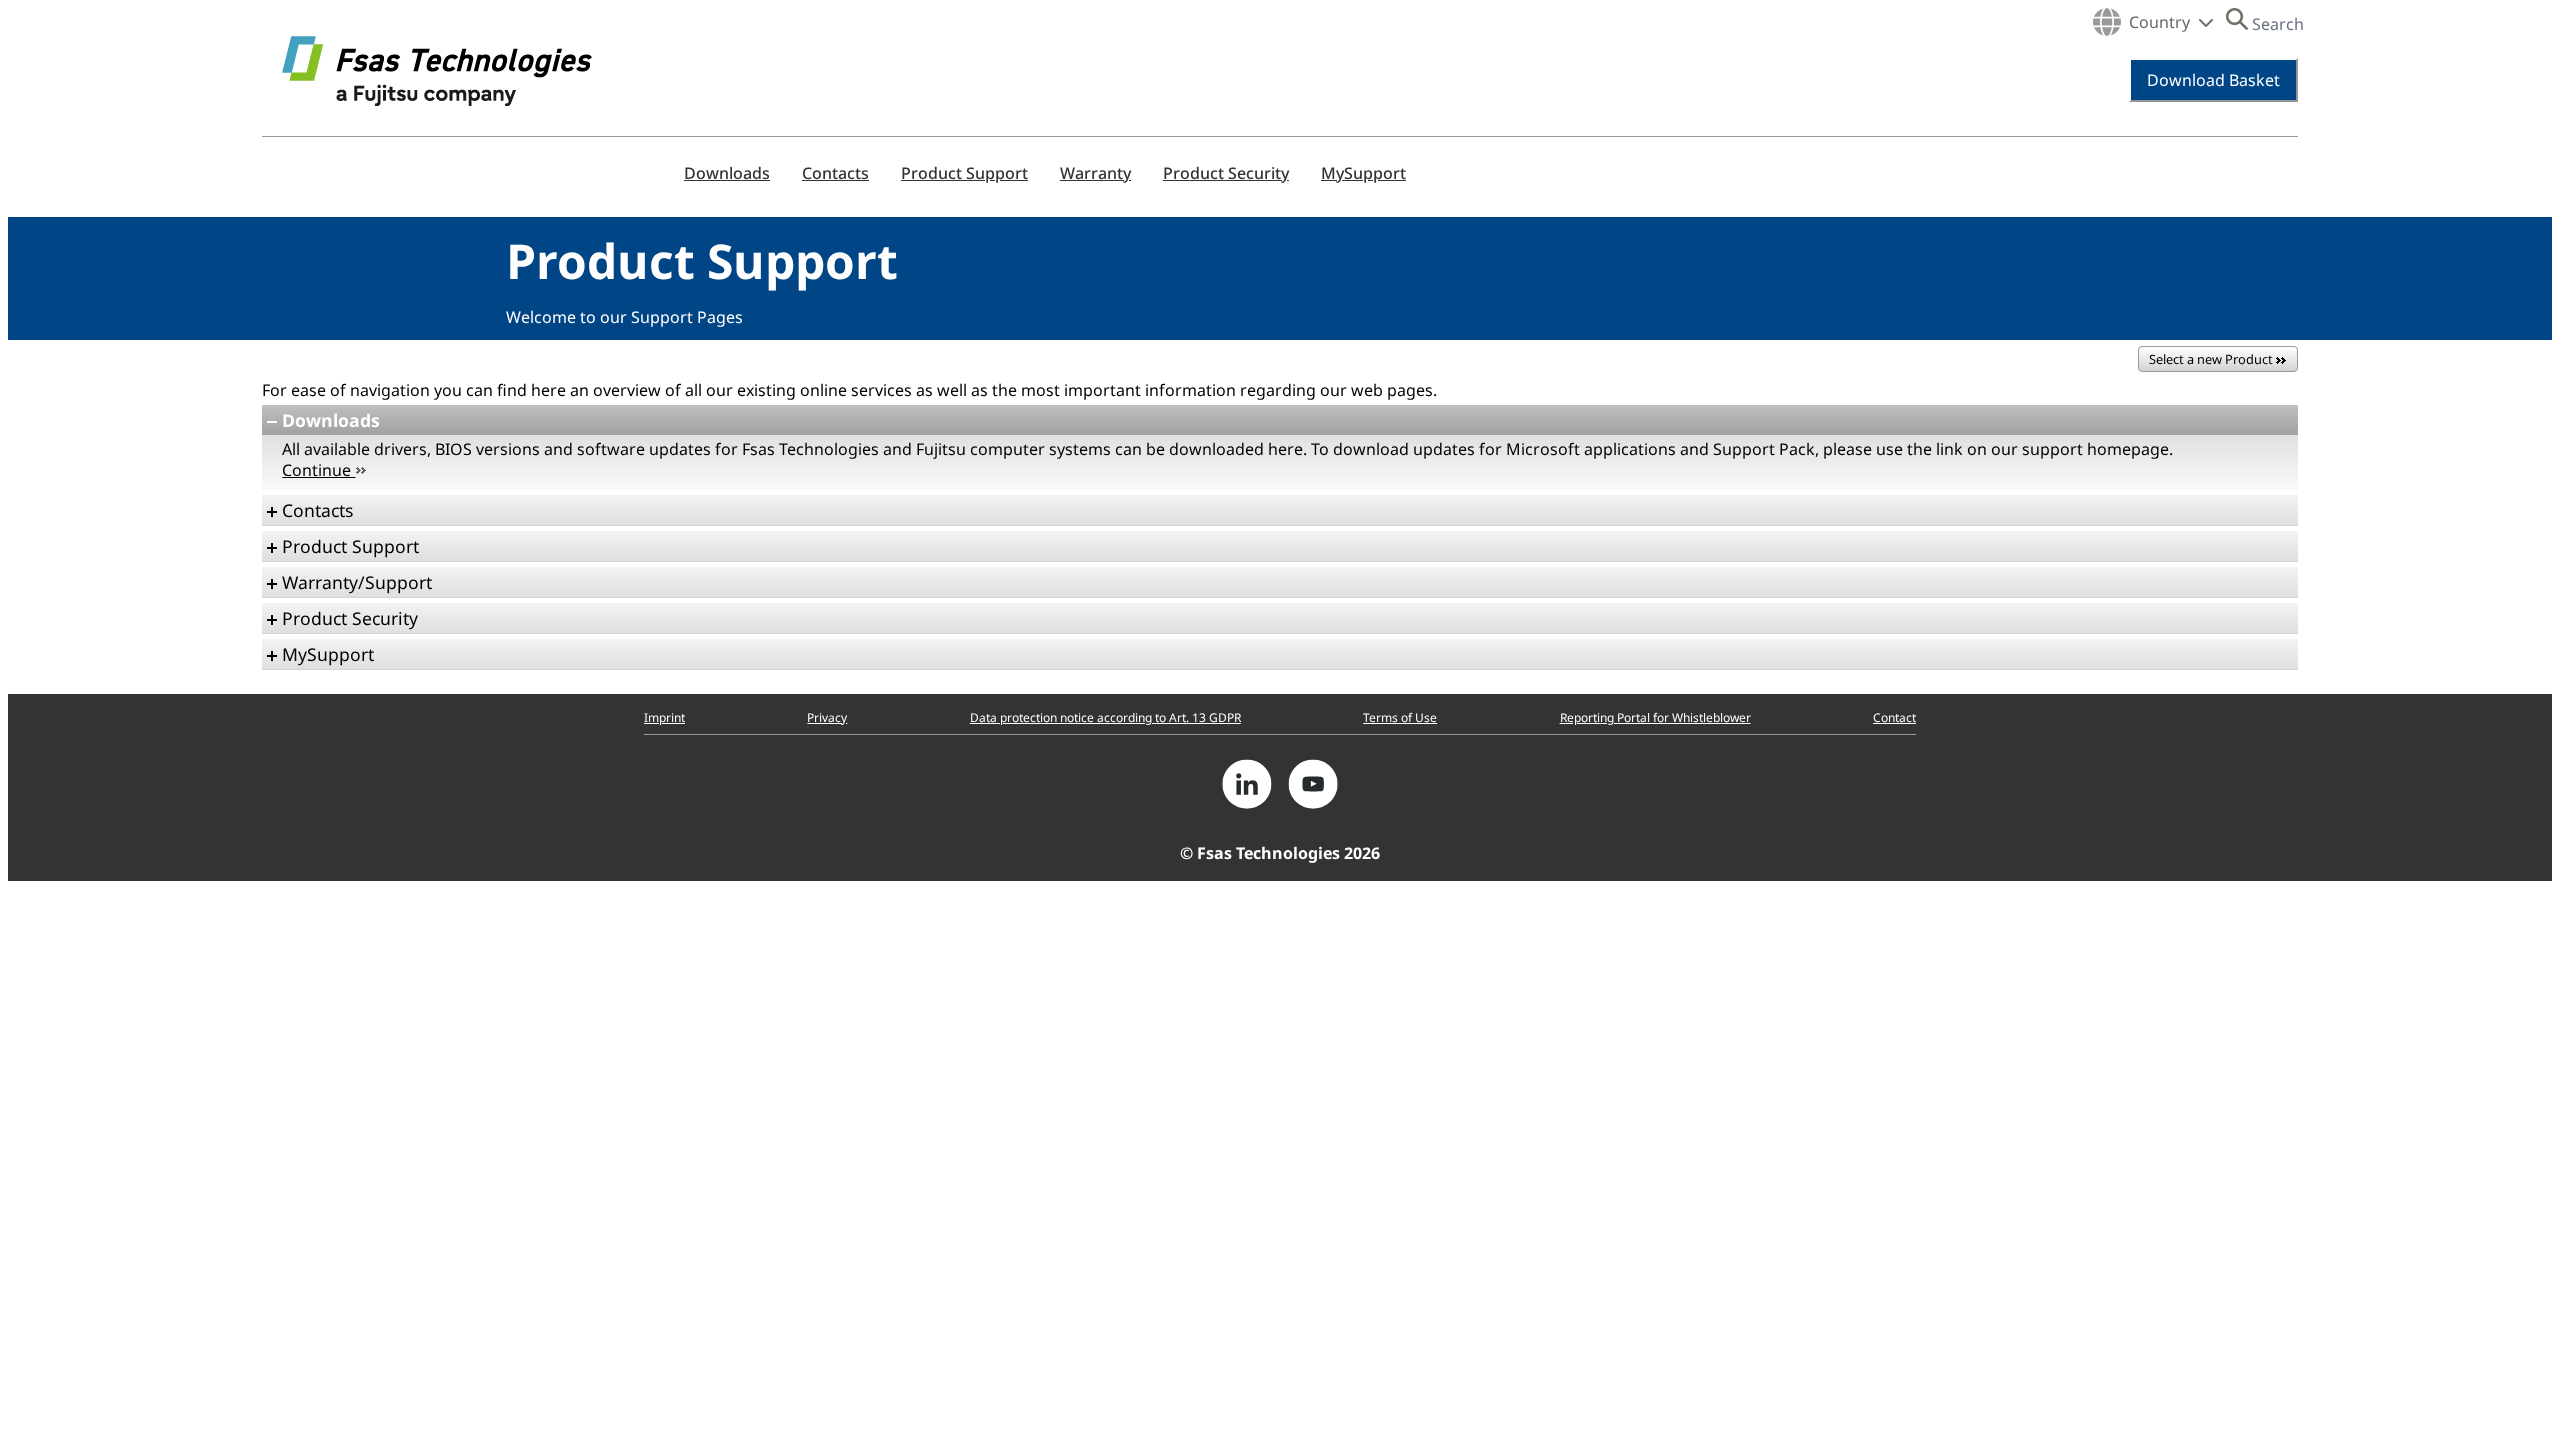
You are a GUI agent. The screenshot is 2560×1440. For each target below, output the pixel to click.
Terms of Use (1400, 717)
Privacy (827, 717)
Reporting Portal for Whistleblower (1655, 717)
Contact (1894, 717)
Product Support (964, 173)
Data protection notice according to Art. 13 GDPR (1105, 717)
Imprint (664, 717)
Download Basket (2213, 80)
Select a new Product (2212, 359)
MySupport (1363, 173)
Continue (318, 470)
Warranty (1095, 173)
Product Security (1226, 173)
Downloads (727, 173)
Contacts (835, 173)
